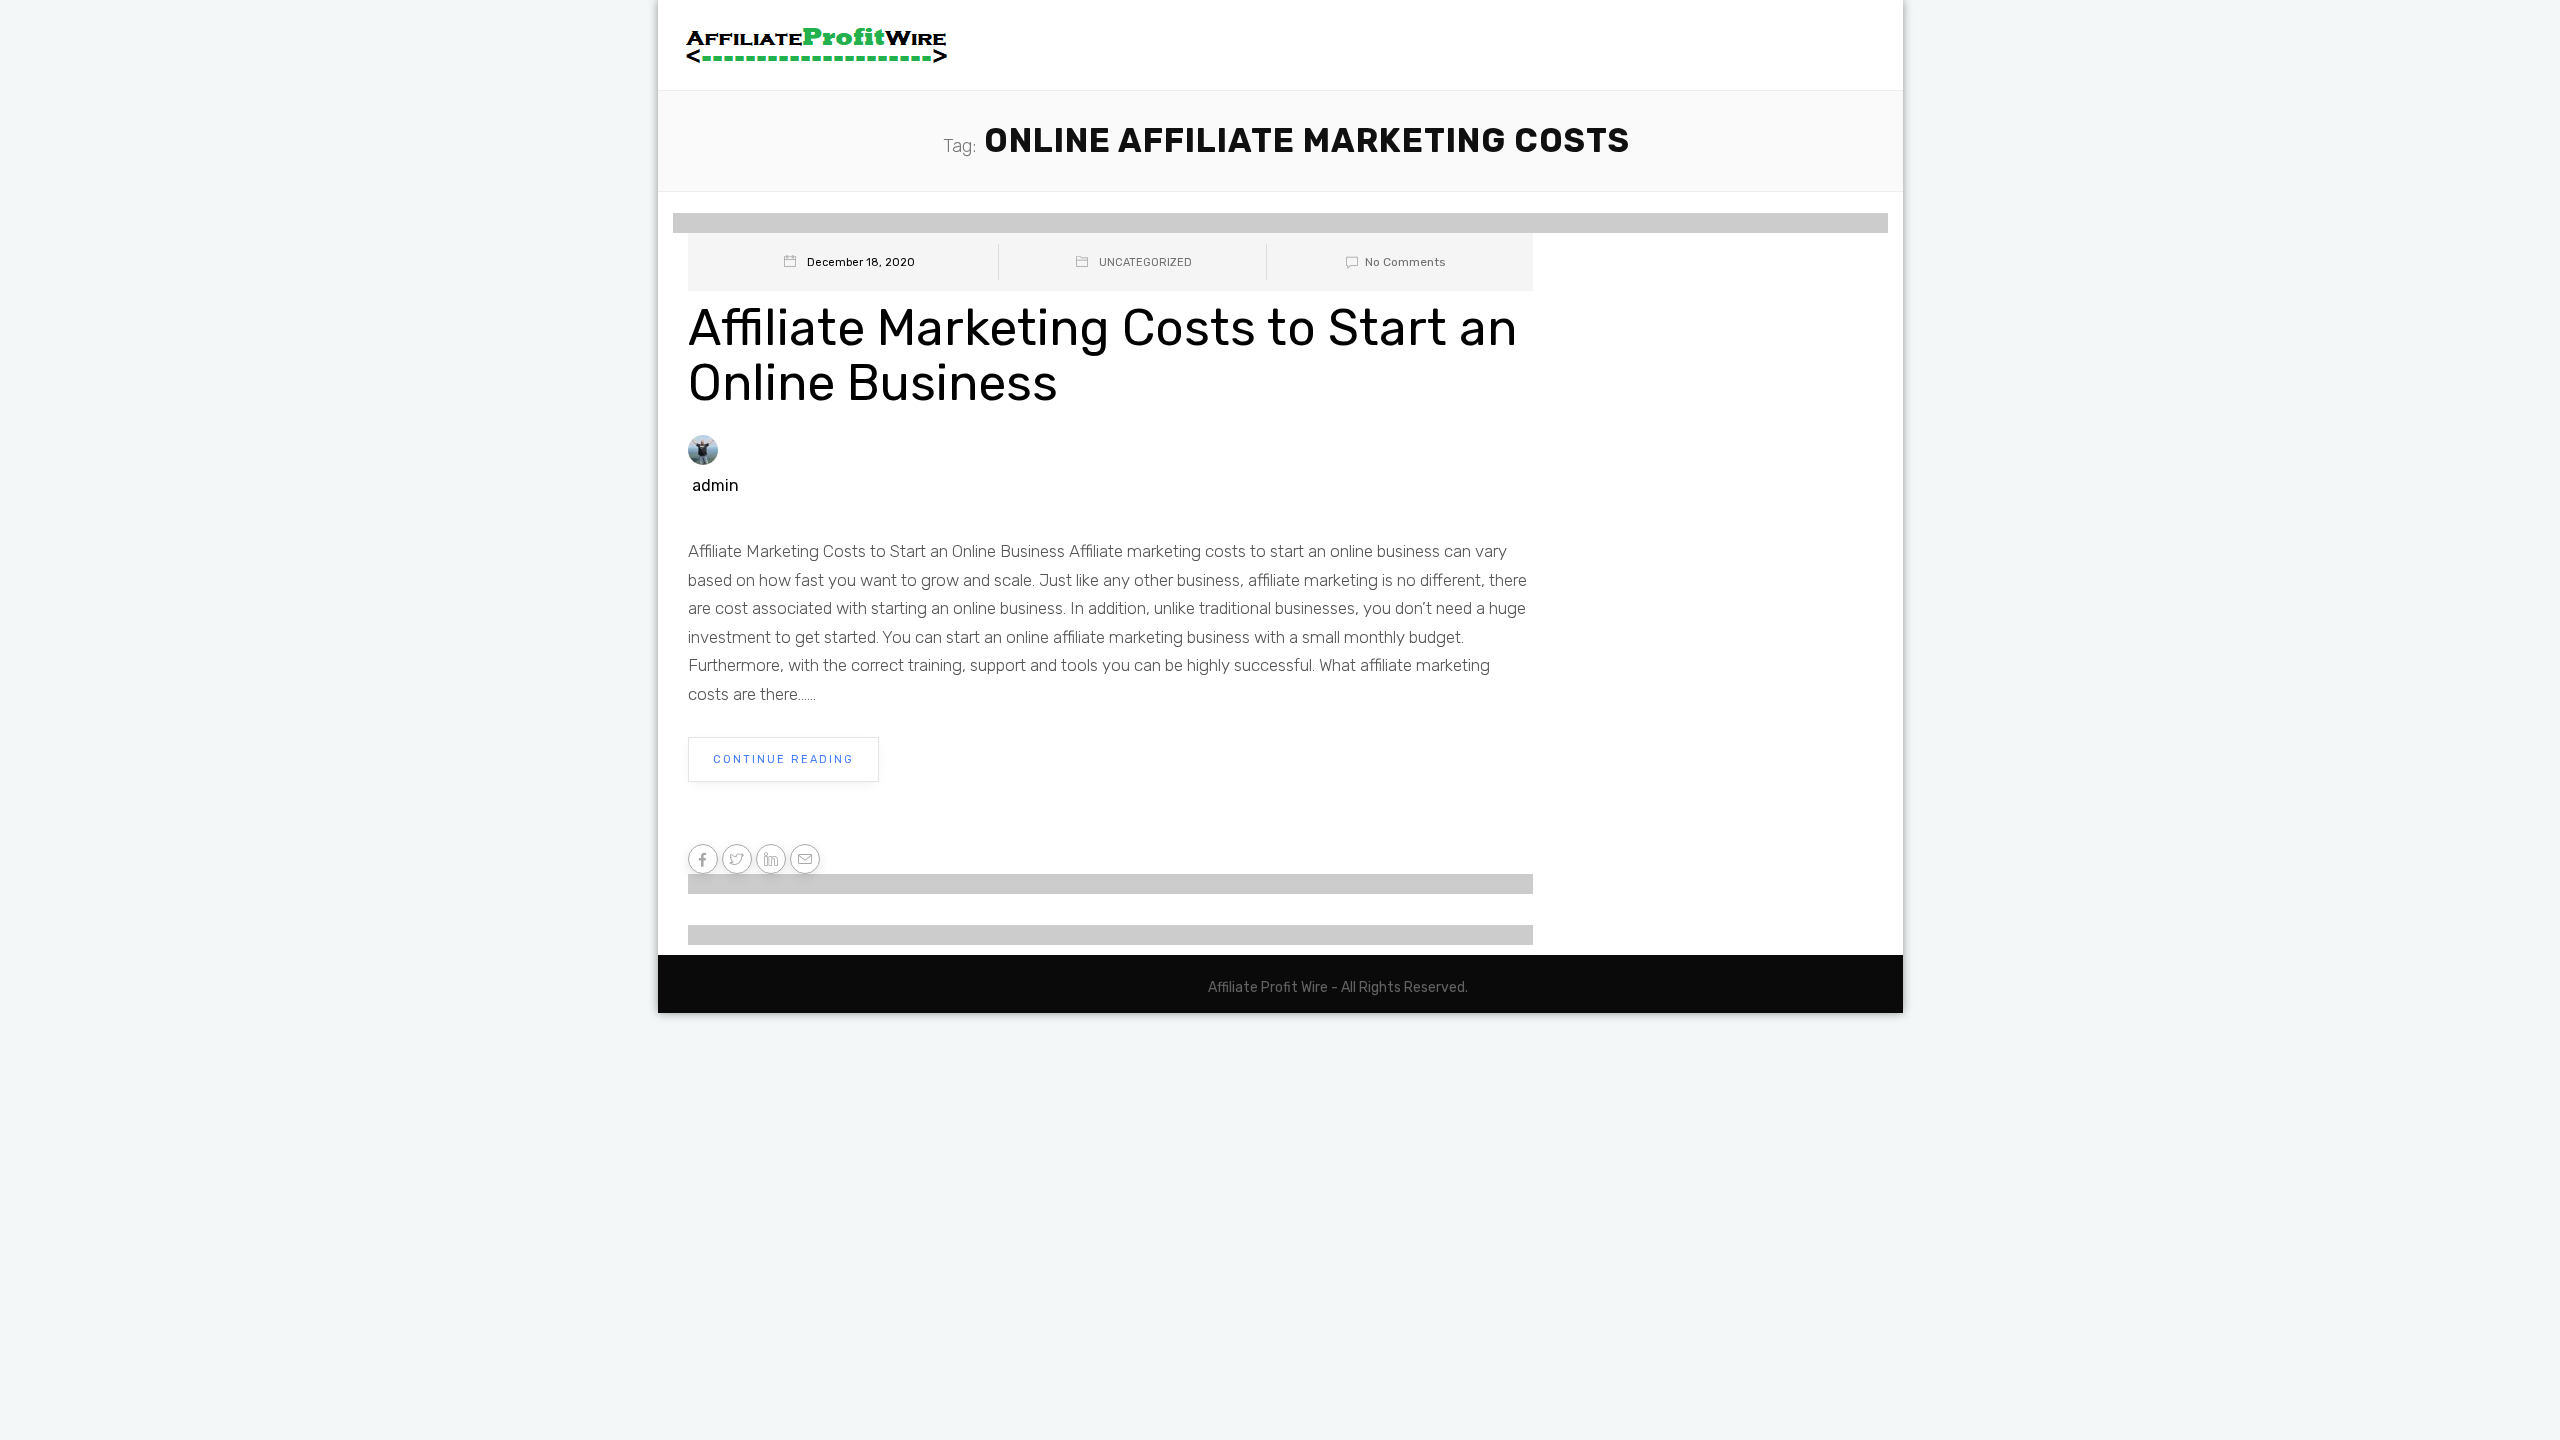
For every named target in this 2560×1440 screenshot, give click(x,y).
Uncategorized (1145, 262)
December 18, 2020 (861, 262)
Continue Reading (783, 759)
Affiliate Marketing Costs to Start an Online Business (1102, 355)
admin (715, 485)
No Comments (1405, 262)
